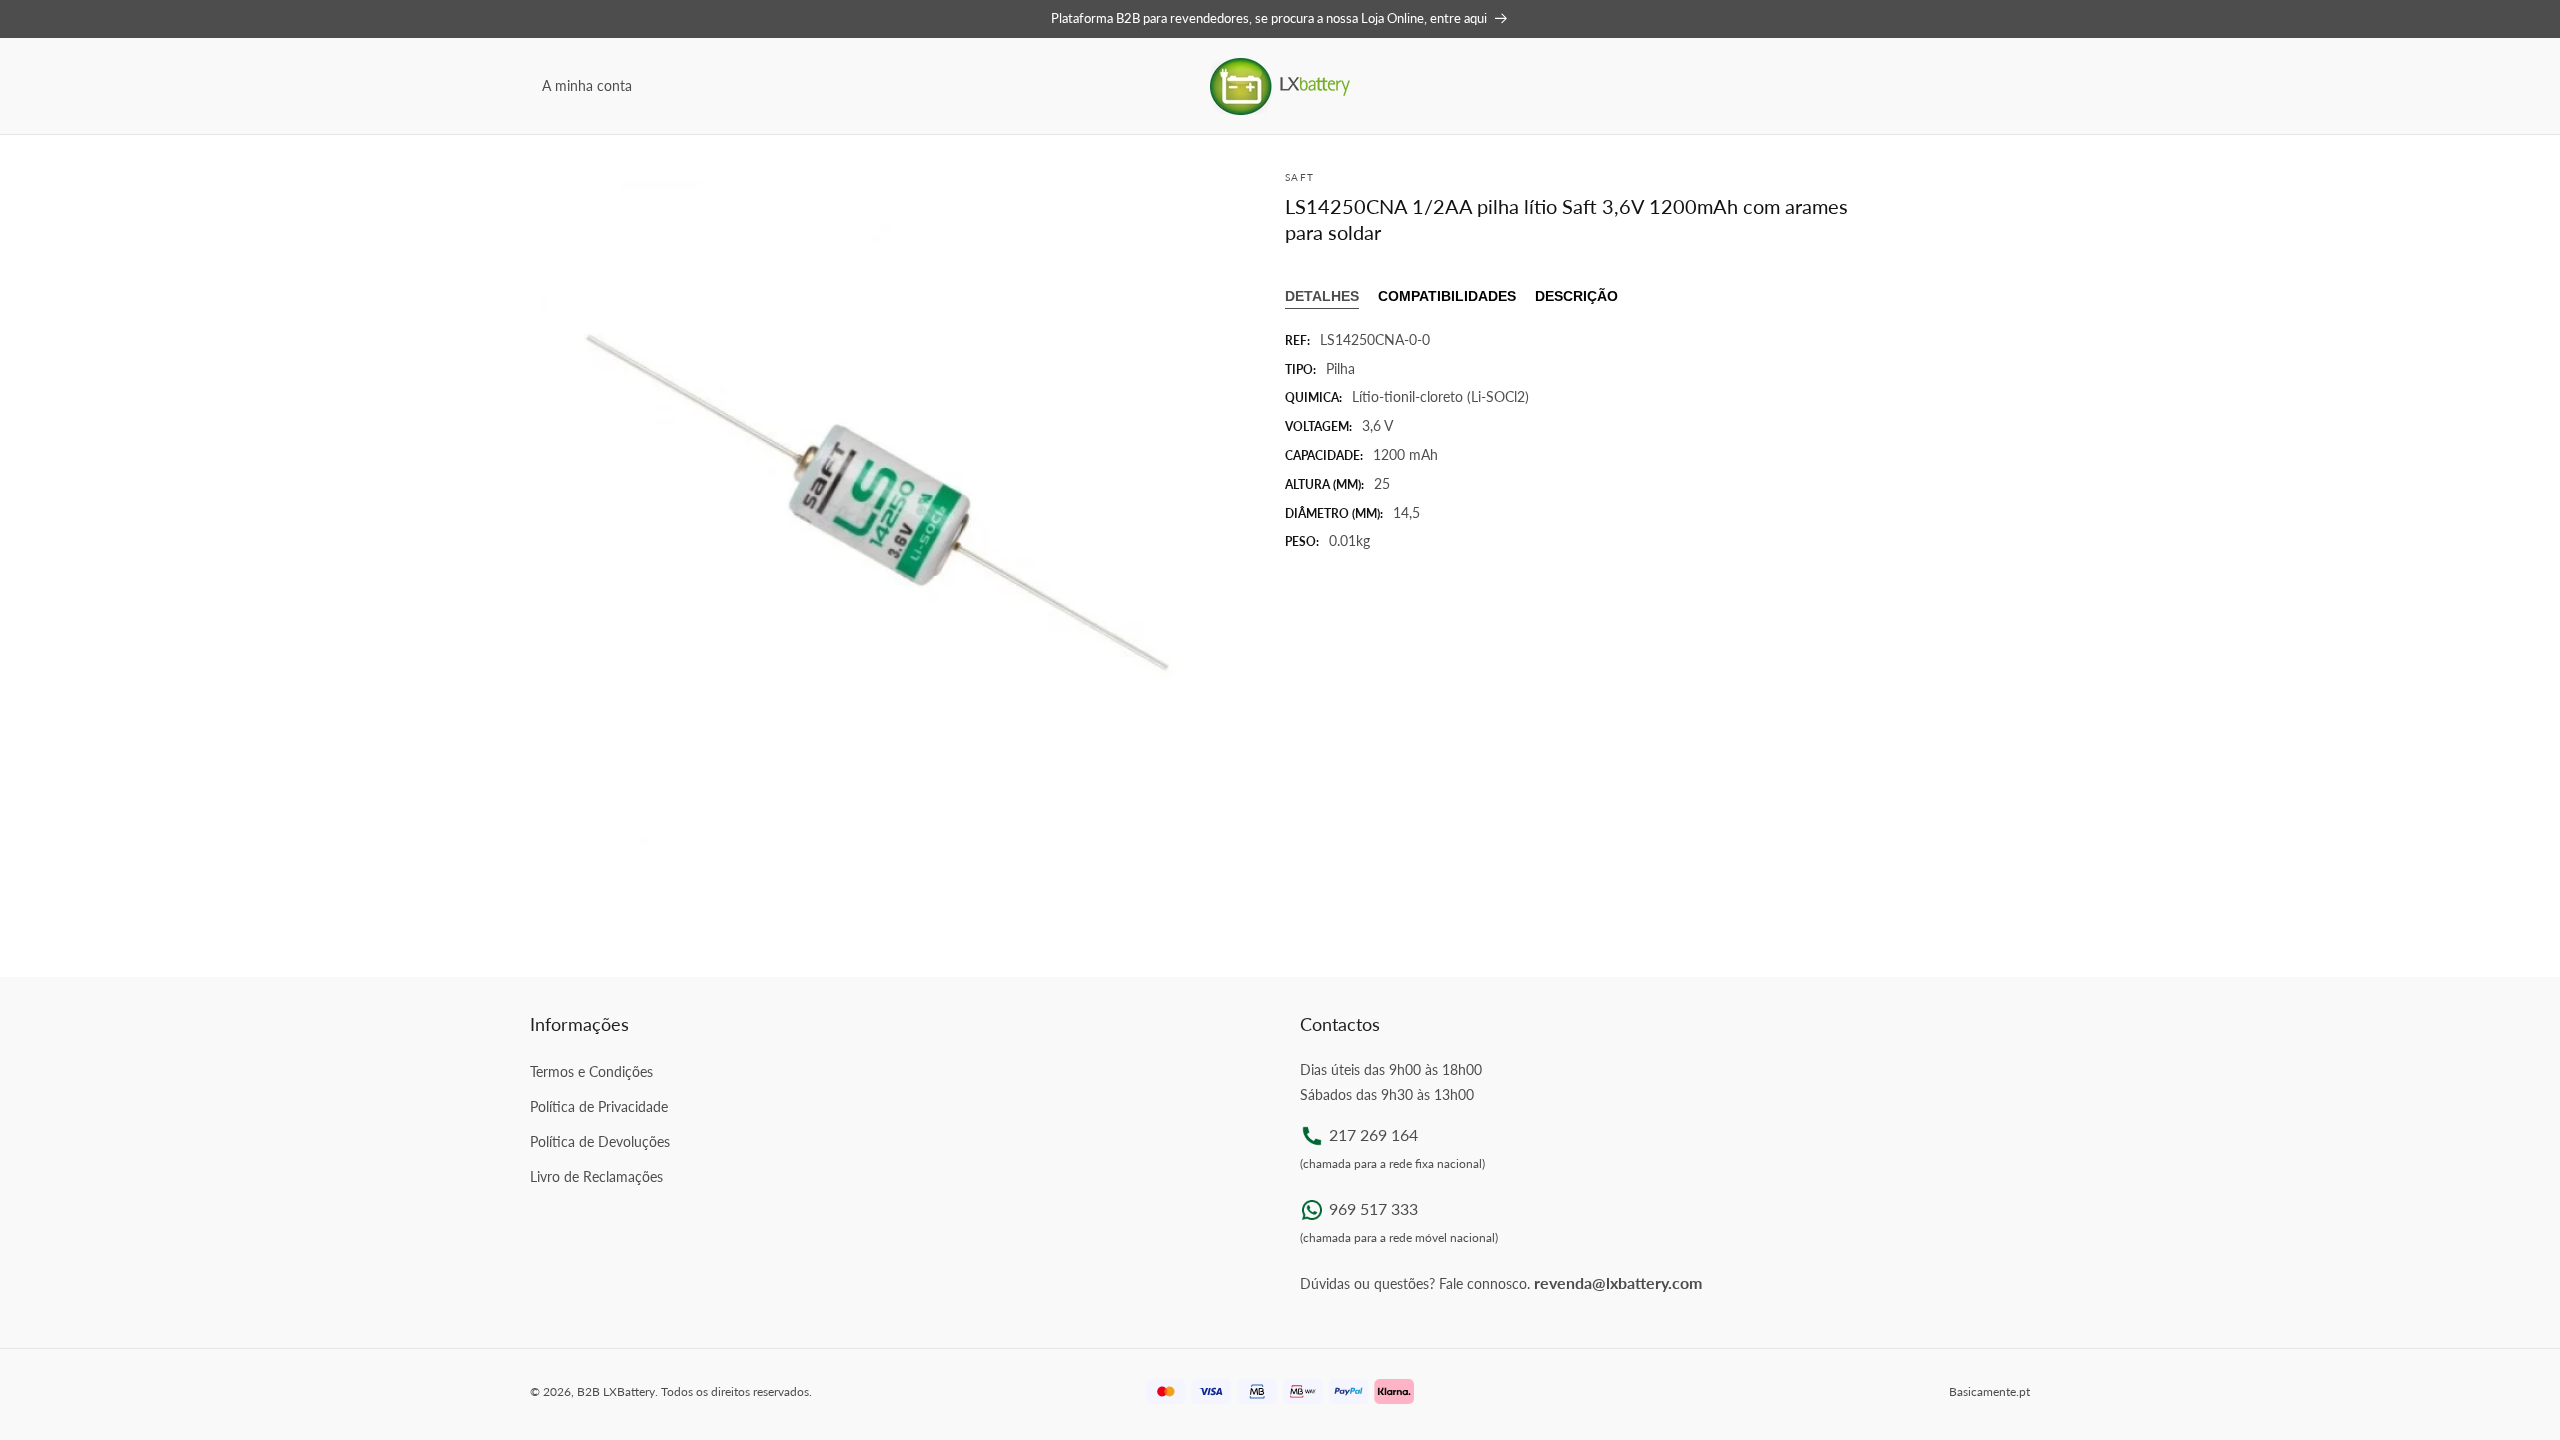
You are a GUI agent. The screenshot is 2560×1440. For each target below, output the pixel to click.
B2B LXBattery (616, 1391)
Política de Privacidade (599, 1106)
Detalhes (1322, 296)
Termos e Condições (591, 1071)
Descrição (1576, 296)
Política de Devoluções (600, 1141)
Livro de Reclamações (596, 1176)
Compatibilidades (1447, 296)
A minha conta (587, 85)
